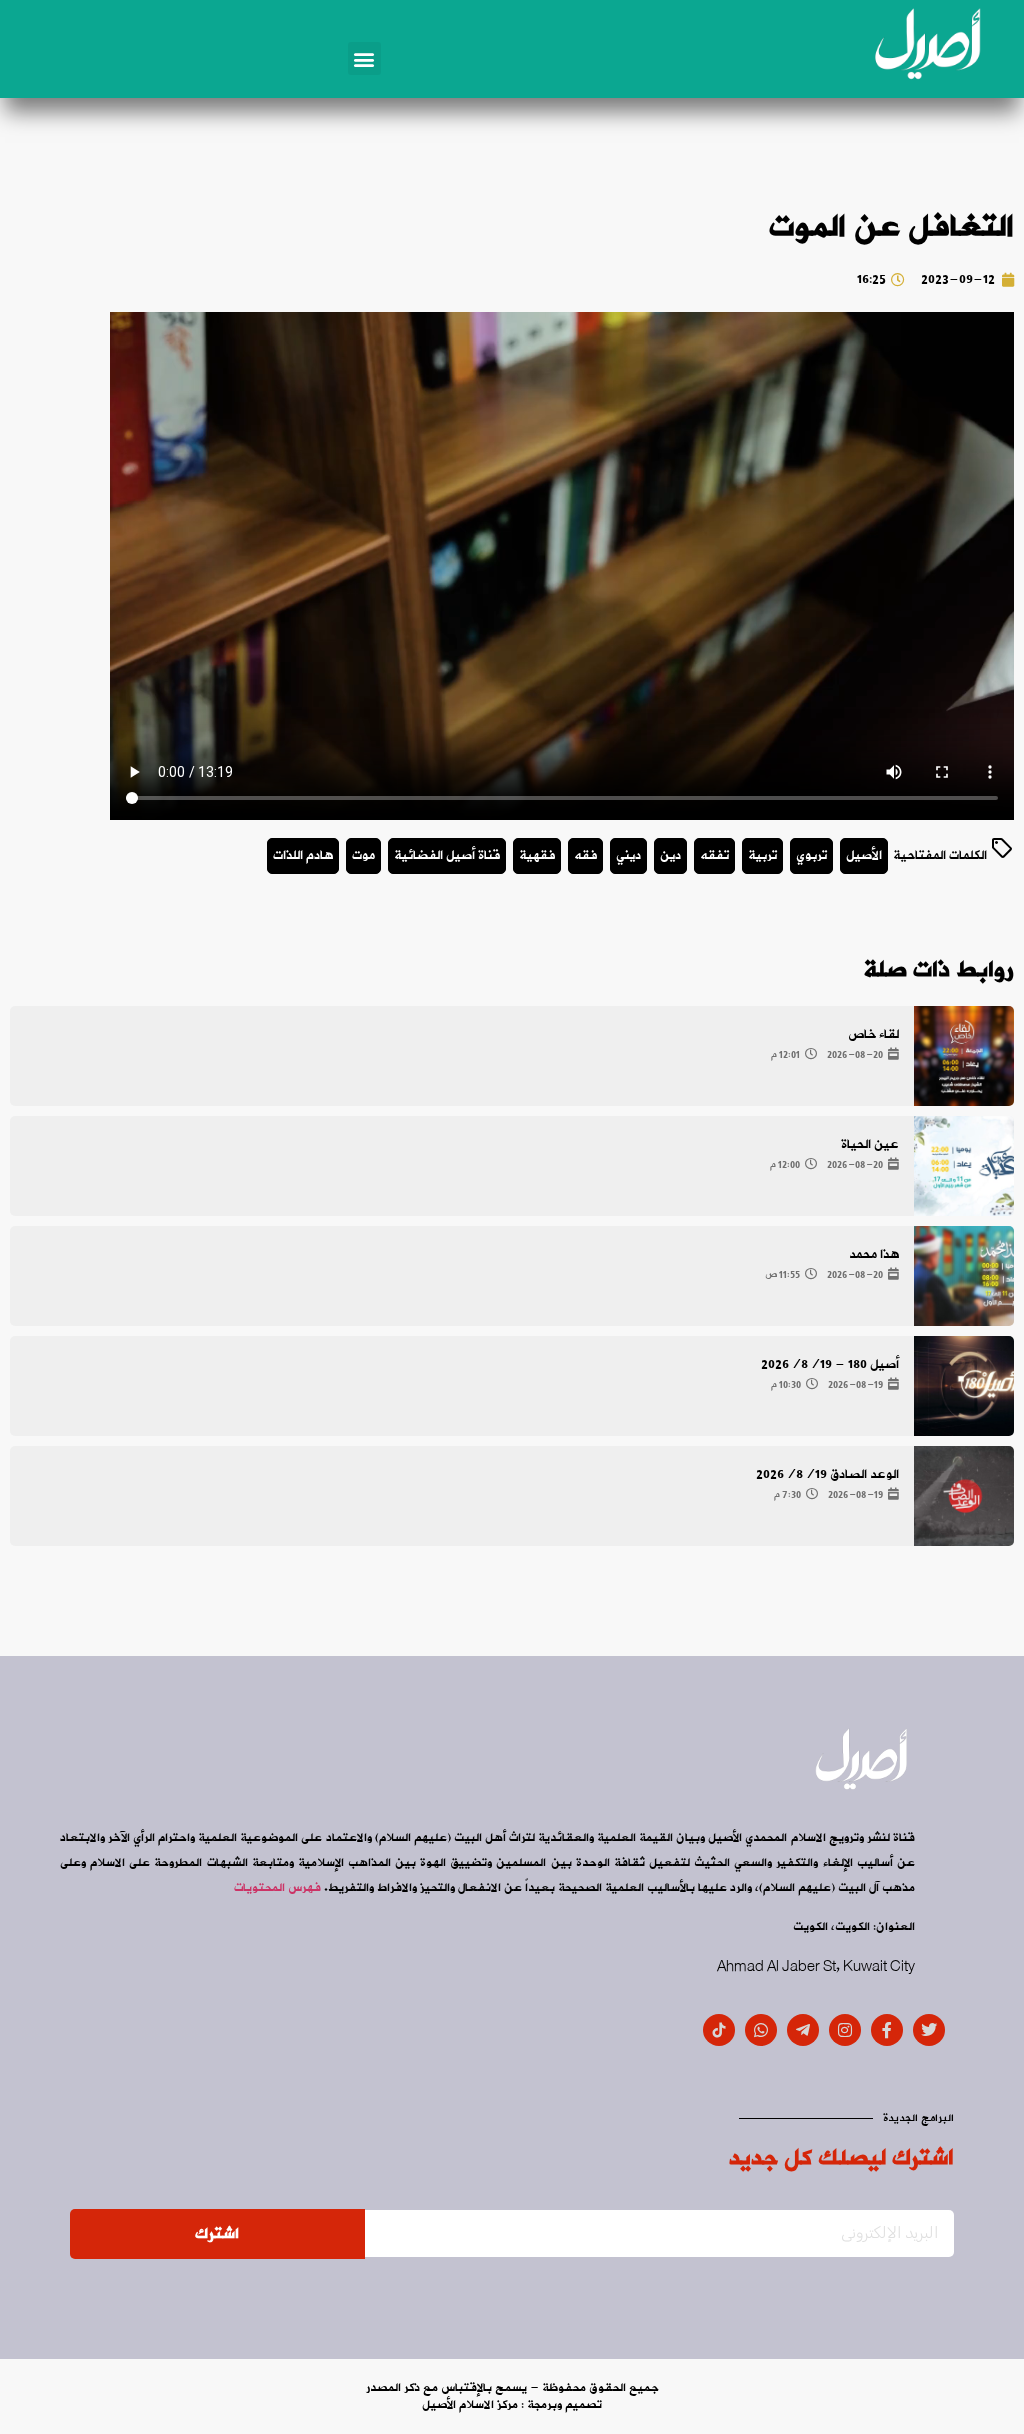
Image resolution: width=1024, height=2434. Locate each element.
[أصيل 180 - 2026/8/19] (964, 1386)
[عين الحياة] (964, 1166)
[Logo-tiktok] (719, 2030)
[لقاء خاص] (964, 1056)
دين (670, 855)
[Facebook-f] (887, 2030)
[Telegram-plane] (803, 2030)
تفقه (714, 855)
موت (363, 855)
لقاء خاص (873, 1034)
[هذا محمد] (964, 1276)
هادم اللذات (303, 855)
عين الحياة (870, 1144)
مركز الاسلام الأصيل (470, 2405)
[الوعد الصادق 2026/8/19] (964, 1496)
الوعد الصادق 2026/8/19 (827, 1474)
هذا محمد (874, 1254)
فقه (585, 855)
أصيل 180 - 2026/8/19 (830, 1364)
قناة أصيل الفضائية (447, 855)
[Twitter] (929, 2030)
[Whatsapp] (761, 2030)
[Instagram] (845, 2030)
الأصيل (864, 855)
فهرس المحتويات (277, 1888)
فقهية (537, 855)
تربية (762, 855)
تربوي (811, 855)
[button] (364, 58)
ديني (628, 855)
